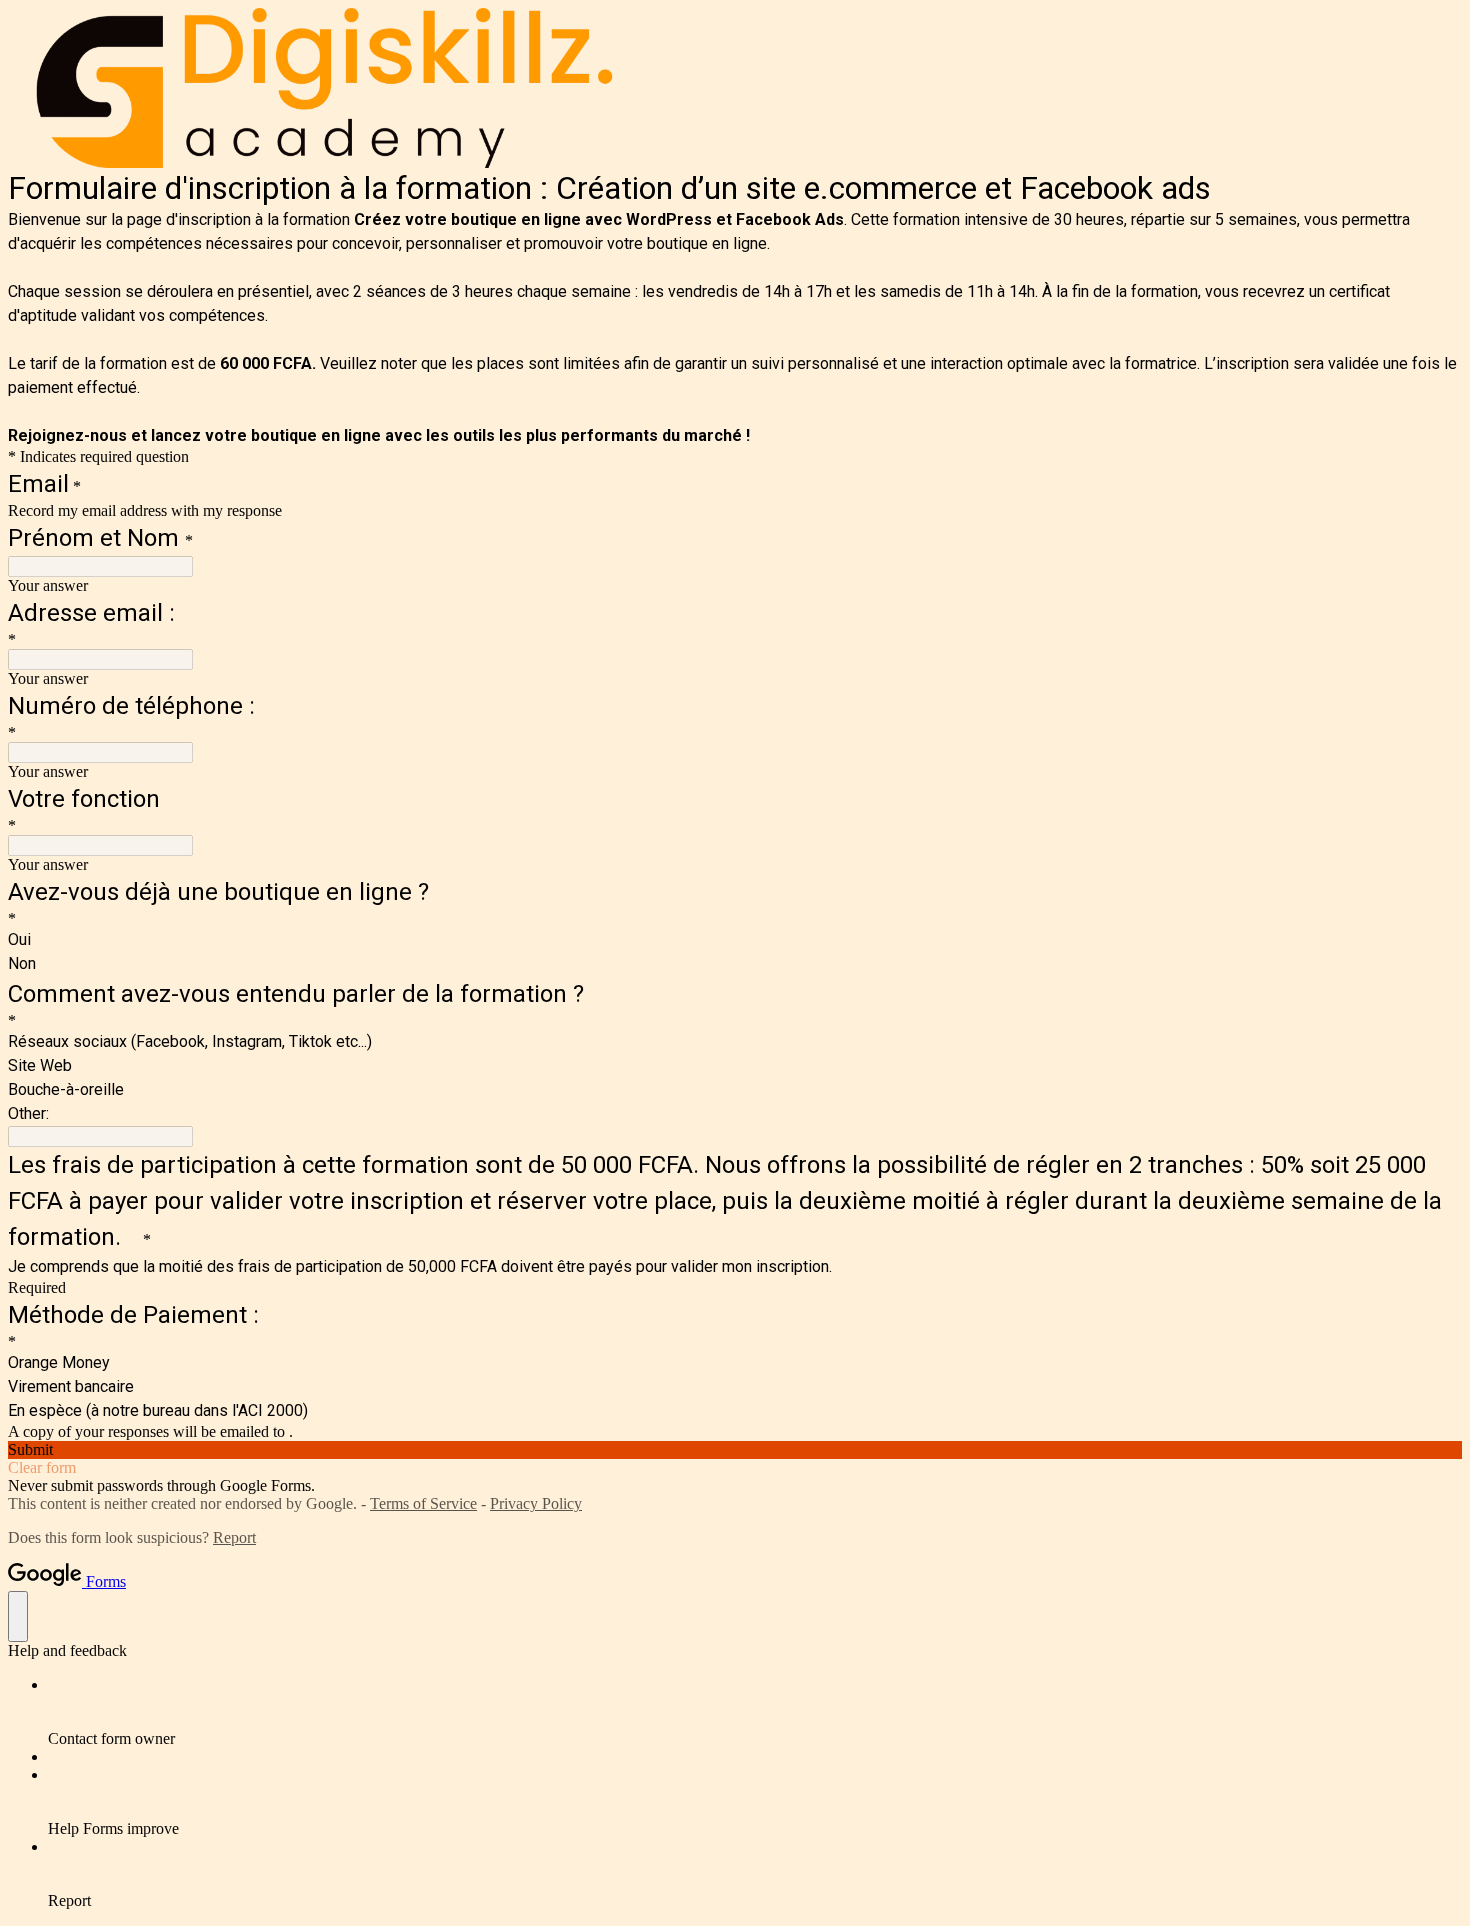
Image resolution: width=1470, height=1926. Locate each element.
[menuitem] (755, 1712)
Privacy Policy (536, 1503)
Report (234, 1537)
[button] (735, 1450)
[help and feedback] (18, 1616)
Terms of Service (423, 1503)
